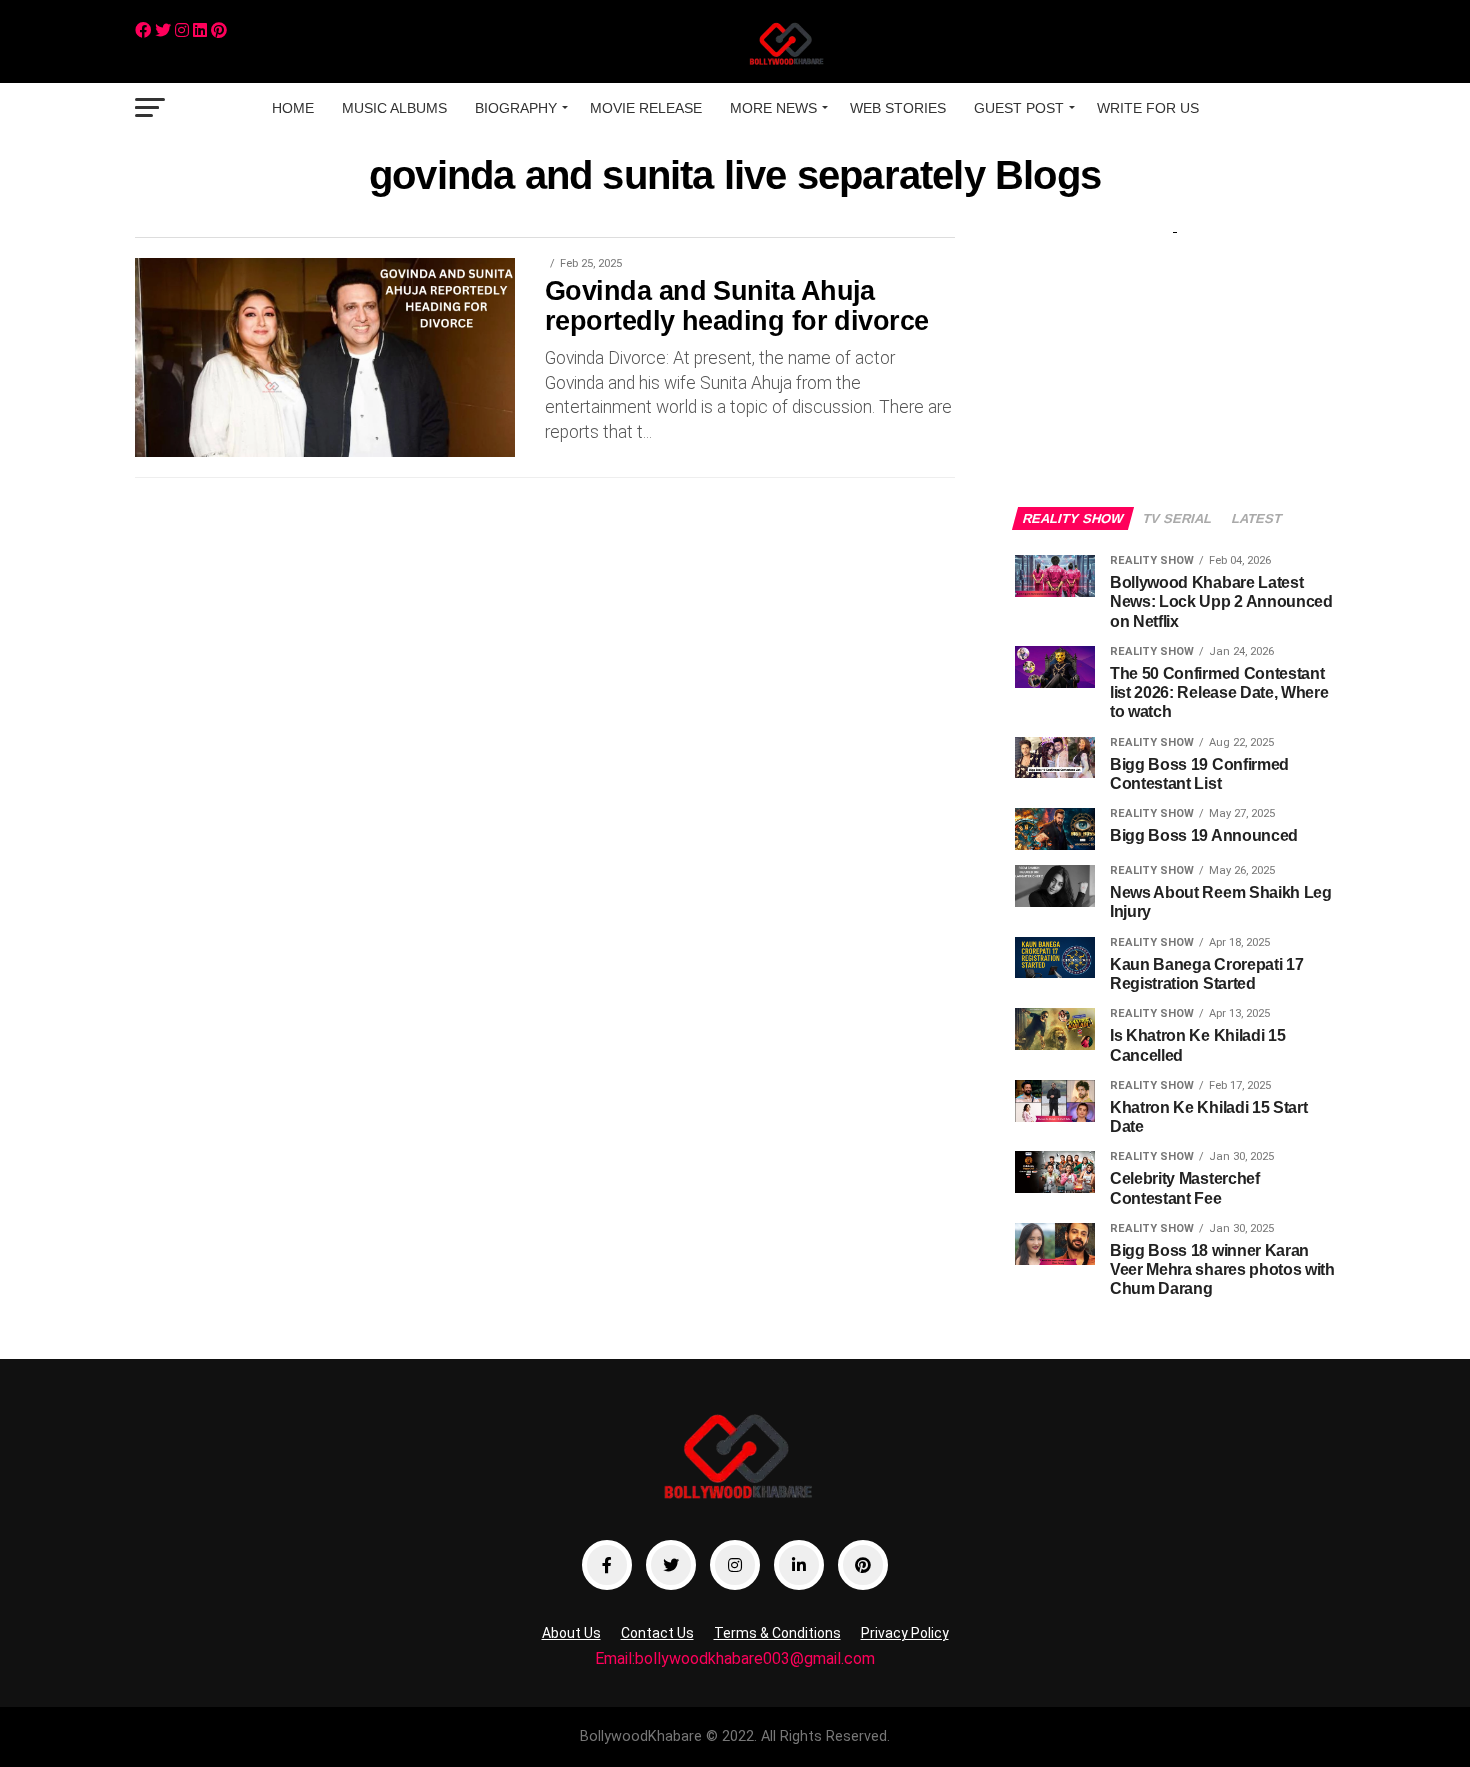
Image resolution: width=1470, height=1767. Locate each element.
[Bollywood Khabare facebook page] (607, 1565)
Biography (516, 108)
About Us (571, 1633)
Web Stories (898, 108)
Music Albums (394, 108)
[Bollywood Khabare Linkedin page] (799, 1565)
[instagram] (182, 30)
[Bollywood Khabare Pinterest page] (863, 1565)
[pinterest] (219, 30)
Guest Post (1019, 108)
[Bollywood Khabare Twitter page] (671, 1565)
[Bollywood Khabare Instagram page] (735, 1565)
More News (773, 108)
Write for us (1148, 108)
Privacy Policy (905, 1633)
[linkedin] (200, 30)
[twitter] (163, 30)
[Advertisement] (1175, 352)
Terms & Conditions (777, 1633)
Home (293, 108)
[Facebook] (143, 30)
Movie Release (646, 108)
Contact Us (657, 1633)
